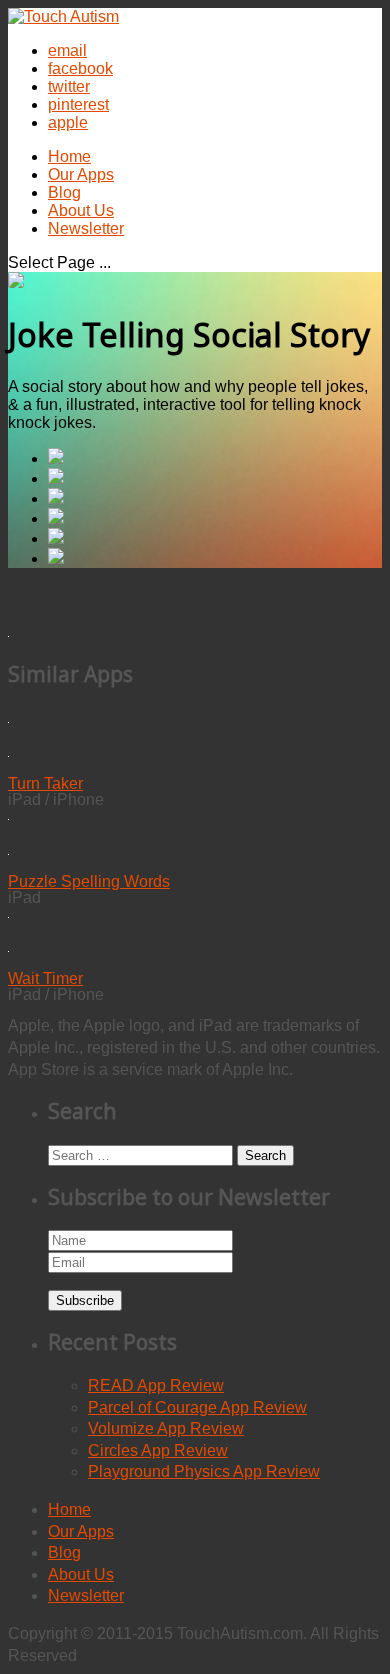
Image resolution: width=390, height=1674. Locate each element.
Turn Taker (45, 783)
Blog (64, 192)
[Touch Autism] (63, 16)
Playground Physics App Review (204, 1471)
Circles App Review (158, 1450)
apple (68, 122)
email (67, 50)
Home (69, 156)
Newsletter (86, 228)
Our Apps (81, 174)
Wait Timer (45, 978)
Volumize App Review (166, 1428)
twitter (69, 86)
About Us (81, 210)
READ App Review (156, 1385)
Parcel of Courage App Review (197, 1407)
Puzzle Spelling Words (89, 881)
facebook (80, 68)
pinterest (78, 104)
